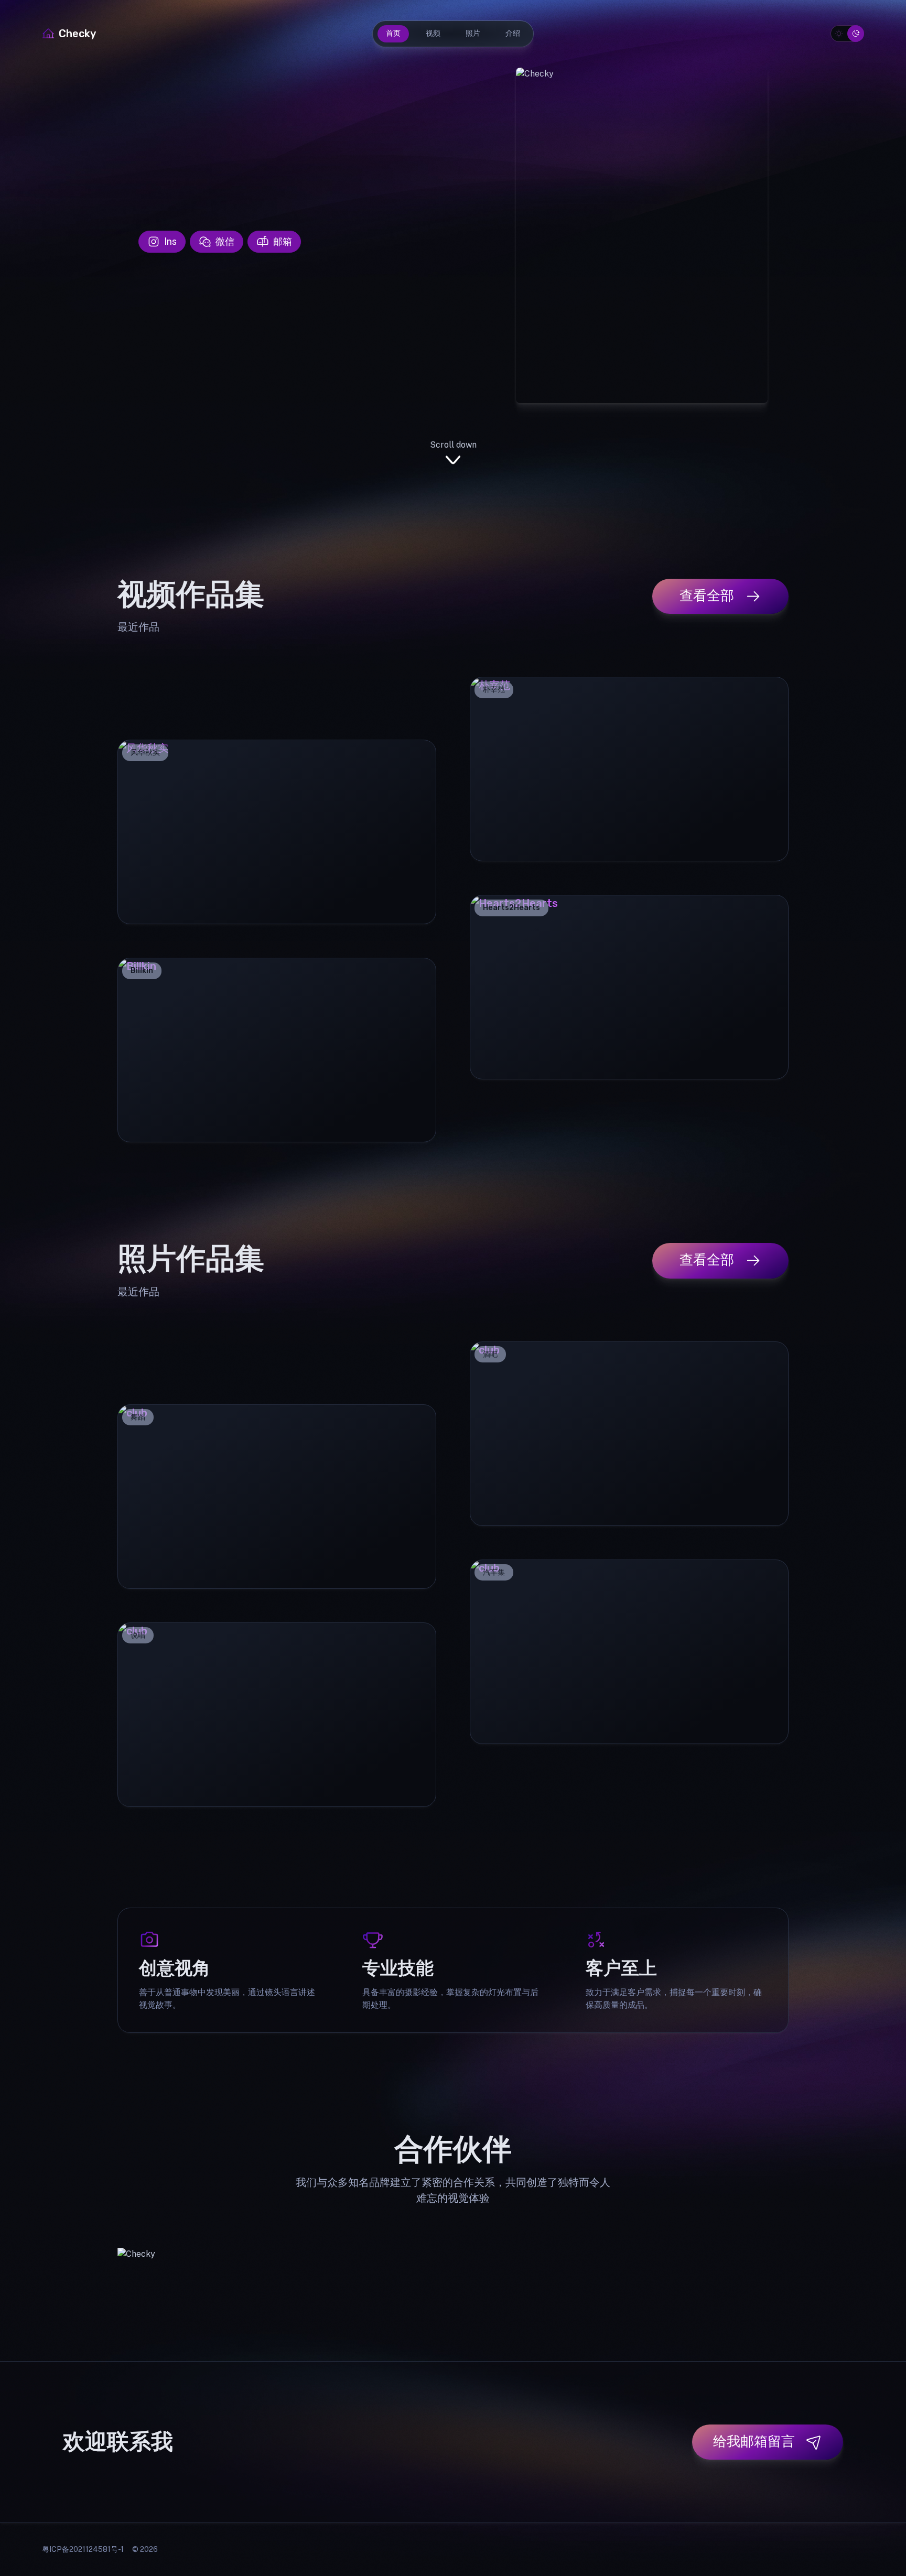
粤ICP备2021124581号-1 (83, 2549)
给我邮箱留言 (754, 2441)
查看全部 (707, 595)
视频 (433, 33)
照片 (473, 33)
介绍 (513, 33)
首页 (393, 33)
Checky (77, 34)
